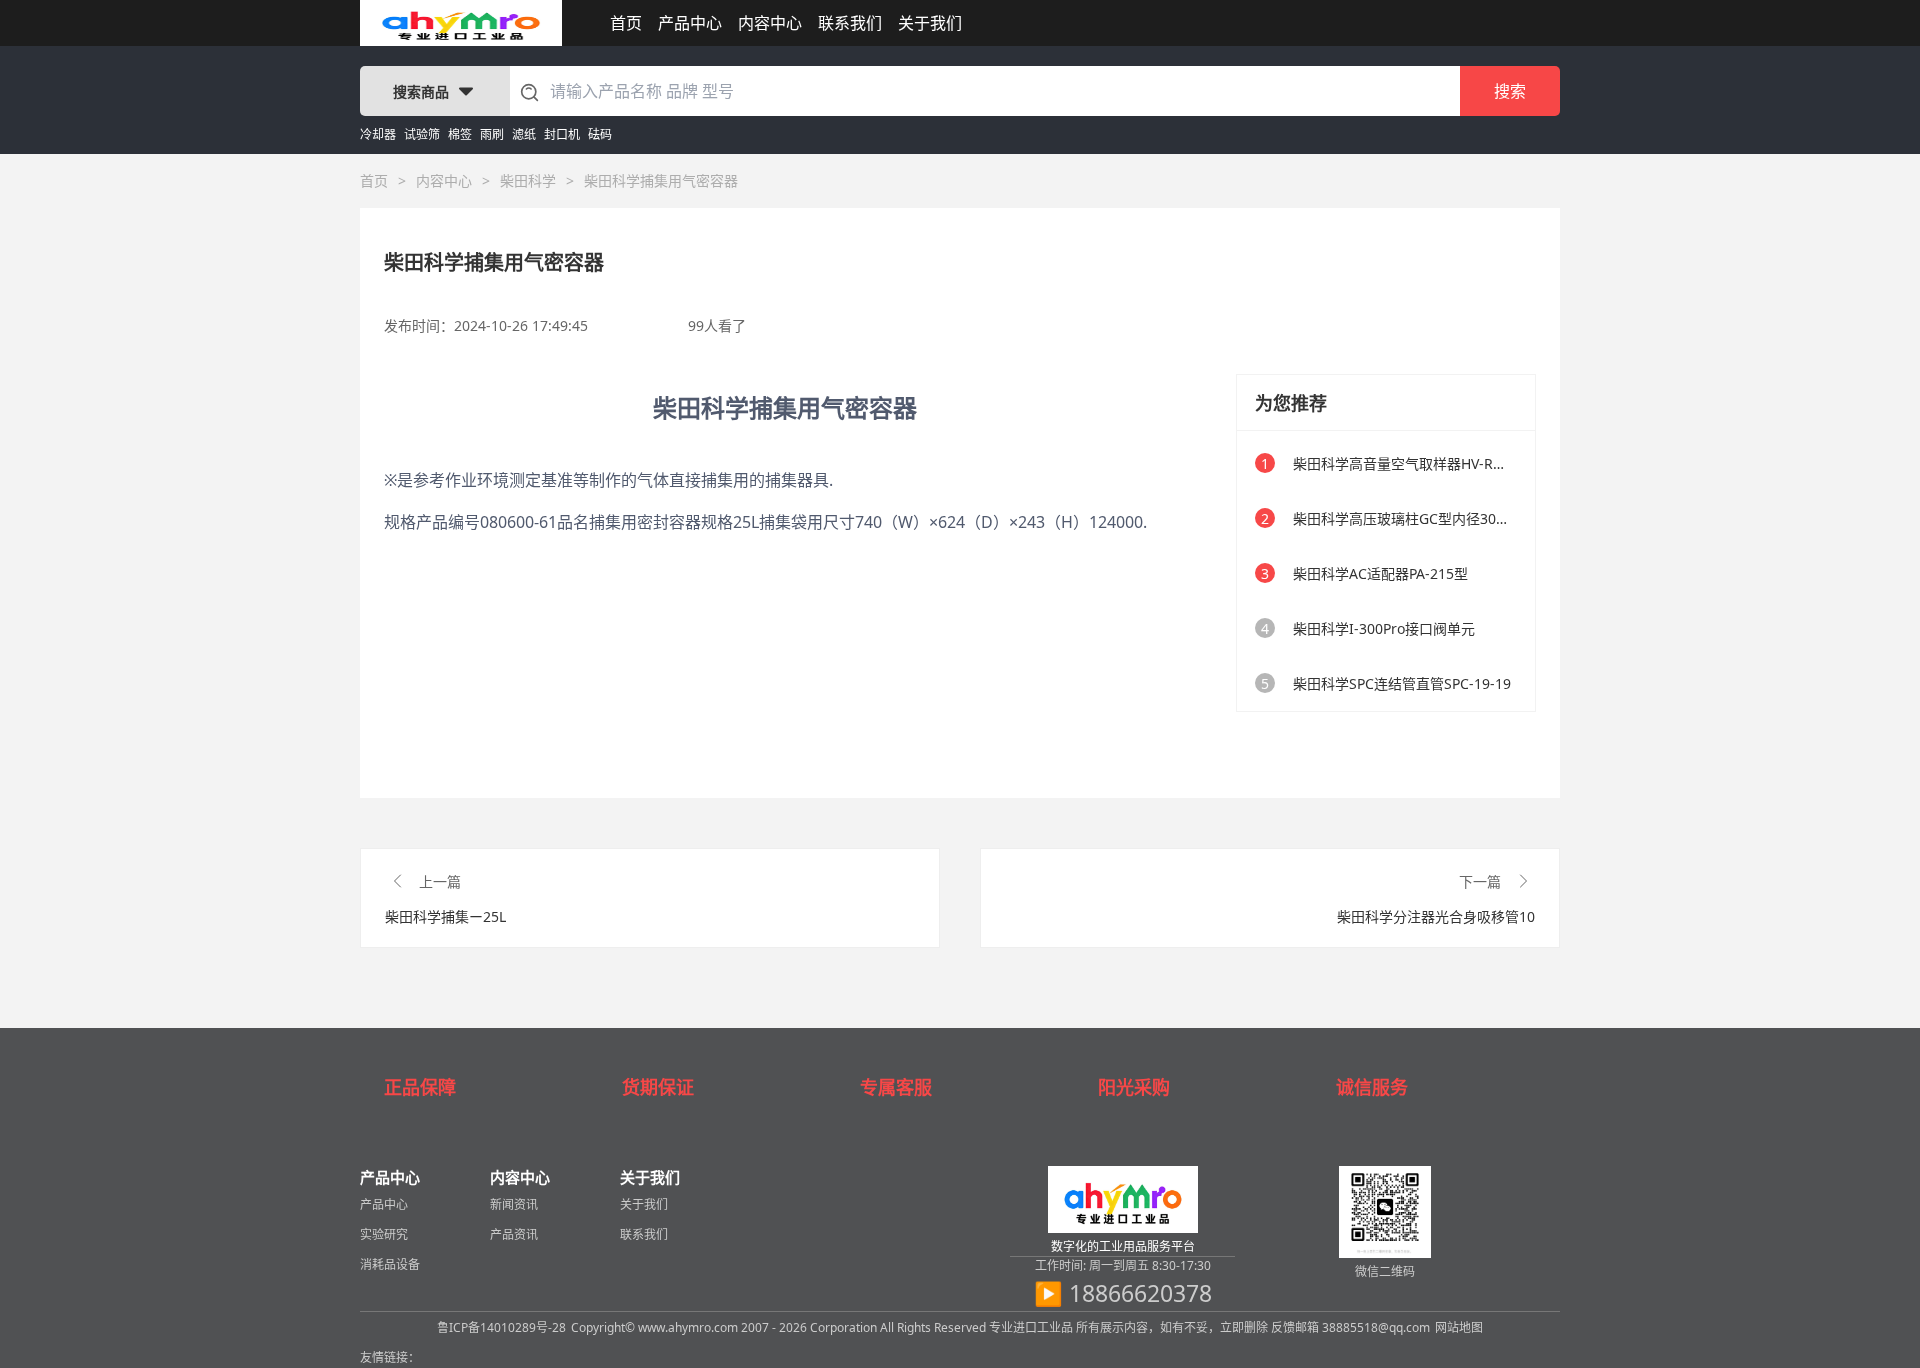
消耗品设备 (390, 1264)
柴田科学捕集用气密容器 (661, 180)
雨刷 (492, 134)
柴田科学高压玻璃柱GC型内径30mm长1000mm (1443, 518)
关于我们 (930, 23)
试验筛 (422, 134)
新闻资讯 (514, 1204)
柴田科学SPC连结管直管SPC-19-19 (1402, 683)
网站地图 (1459, 1327)
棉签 (460, 134)
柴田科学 (528, 180)
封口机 (562, 134)
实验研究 (384, 1234)
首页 (626, 23)
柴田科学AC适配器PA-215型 (1380, 573)
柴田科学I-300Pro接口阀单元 (1384, 628)
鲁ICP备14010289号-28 (501, 1327)
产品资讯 (514, 1234)
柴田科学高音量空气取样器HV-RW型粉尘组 (1427, 463)
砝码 (600, 134)
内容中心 (770, 23)
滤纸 (524, 134)
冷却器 (378, 134)
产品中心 (690, 23)
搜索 (1510, 91)
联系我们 (850, 23)
